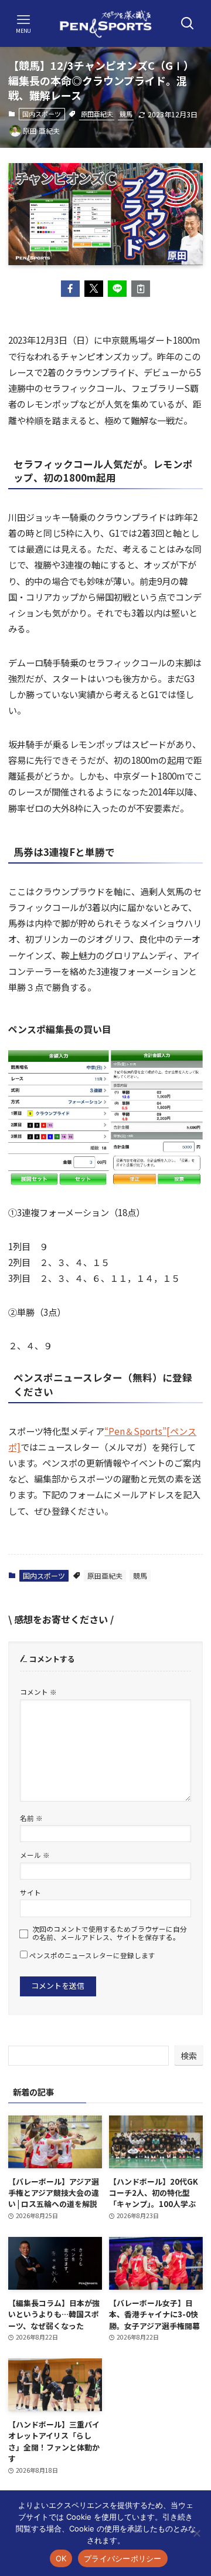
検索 (189, 2056)
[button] (70, 289)
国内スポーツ (42, 114)
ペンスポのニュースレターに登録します (91, 1955)
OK (61, 2558)
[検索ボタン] (188, 23)
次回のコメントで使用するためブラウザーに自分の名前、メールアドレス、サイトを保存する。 (110, 1933)
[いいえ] (196, 2533)
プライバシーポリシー (123, 2558)
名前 (31, 1818)
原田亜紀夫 (97, 114)
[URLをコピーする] (141, 289)
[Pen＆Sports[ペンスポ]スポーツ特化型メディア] (105, 23)
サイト (30, 1892)
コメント (38, 1692)
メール (35, 1855)
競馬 (126, 114)
